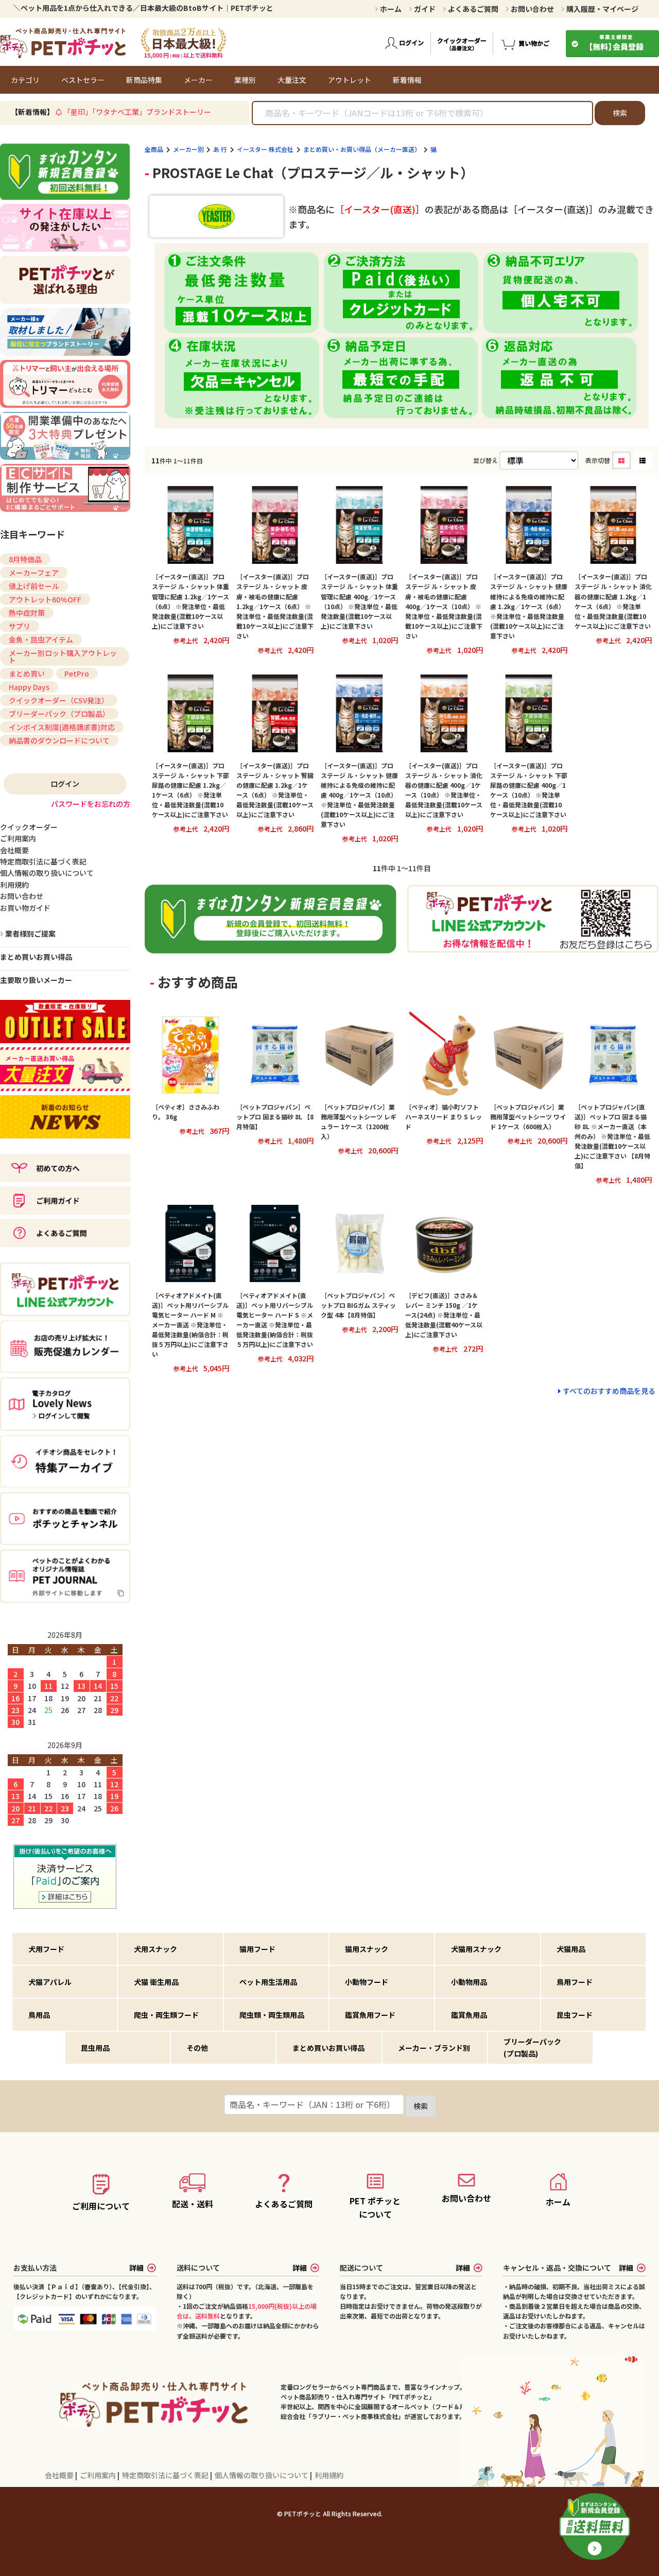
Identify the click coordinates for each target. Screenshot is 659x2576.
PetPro (77, 673)
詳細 (136, 2268)
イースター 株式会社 (265, 149)
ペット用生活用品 (268, 1982)
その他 (197, 2048)
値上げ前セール (34, 586)
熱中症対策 (27, 613)
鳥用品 (39, 2015)
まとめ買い (27, 673)
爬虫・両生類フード (166, 2015)
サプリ (20, 626)
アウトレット (350, 80)
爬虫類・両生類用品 (272, 2015)
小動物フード (367, 1982)
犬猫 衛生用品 (156, 1982)
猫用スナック (367, 1949)
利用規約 (329, 2475)
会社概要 (60, 2475)
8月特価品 (25, 559)
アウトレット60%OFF (45, 599)
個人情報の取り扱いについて (262, 2475)
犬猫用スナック (476, 1949)
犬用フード (46, 1949)
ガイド (424, 9)
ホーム (390, 9)
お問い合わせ (532, 9)
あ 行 (220, 149)
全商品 (154, 149)
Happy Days (29, 687)
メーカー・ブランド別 (434, 2048)
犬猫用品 (571, 1949)
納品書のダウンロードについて (59, 740)
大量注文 (292, 80)
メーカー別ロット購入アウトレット (63, 656)
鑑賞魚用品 (469, 2015)
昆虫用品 (95, 2048)
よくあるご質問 (472, 9)
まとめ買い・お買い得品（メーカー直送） (362, 149)
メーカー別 (188, 149)
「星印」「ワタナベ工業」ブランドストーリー (137, 112)
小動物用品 (469, 1982)
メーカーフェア (34, 573)
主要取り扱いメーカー (36, 980)
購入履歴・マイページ (602, 9)
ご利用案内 (99, 2475)
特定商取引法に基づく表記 (166, 2475)
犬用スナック (155, 1949)
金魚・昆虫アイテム (41, 639)
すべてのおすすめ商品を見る (609, 1391)
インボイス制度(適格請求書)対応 (62, 727)
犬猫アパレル (50, 1982)
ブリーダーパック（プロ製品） (59, 714)
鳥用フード (575, 1982)
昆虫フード (575, 2015)
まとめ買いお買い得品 (36, 957)
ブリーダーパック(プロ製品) (532, 2047)
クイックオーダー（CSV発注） (59, 700)
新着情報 (407, 80)
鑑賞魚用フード (370, 2015)
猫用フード (257, 1949)
